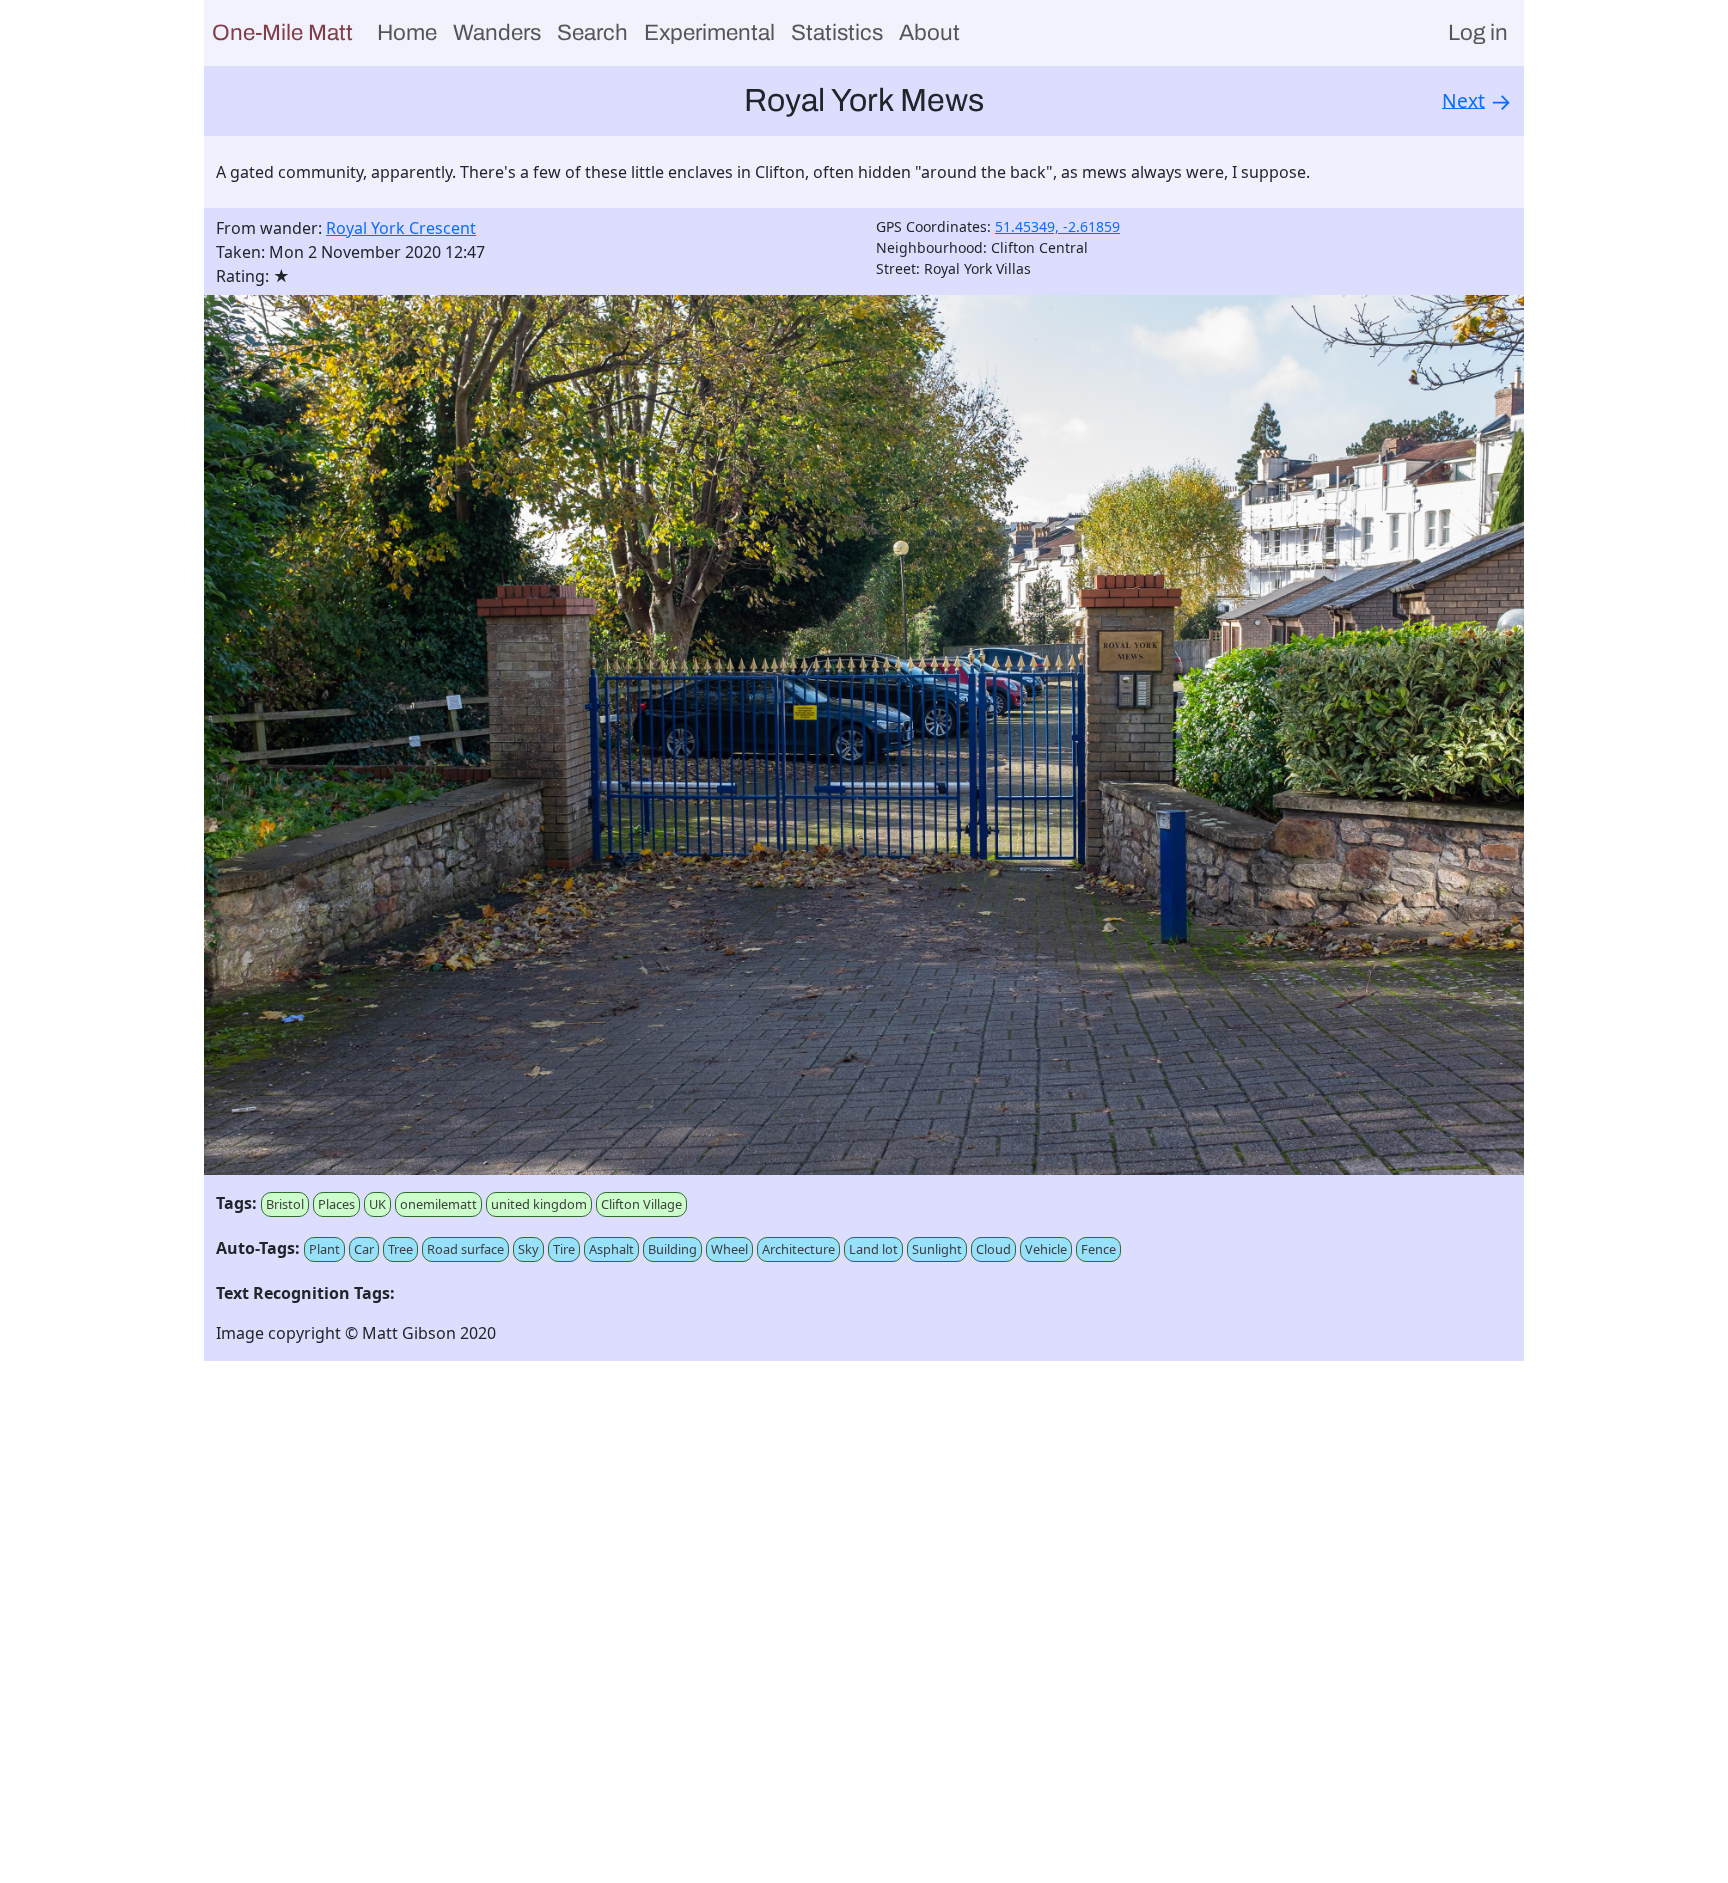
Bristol (285, 1204)
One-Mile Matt (282, 32)
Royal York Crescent (401, 228)
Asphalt (611, 1249)
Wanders (497, 32)
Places (336, 1204)
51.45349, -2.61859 (1057, 226)
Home (407, 32)
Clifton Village (641, 1204)
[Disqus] (864, 1627)
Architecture (798, 1249)
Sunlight (937, 1249)
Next (1463, 99)
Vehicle (1046, 1249)
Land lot (873, 1249)
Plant (324, 1249)
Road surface (465, 1249)
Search (592, 32)
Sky (528, 1249)
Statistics (837, 32)
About (929, 32)
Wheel (729, 1249)
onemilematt (438, 1204)
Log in (1478, 32)
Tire (564, 1249)
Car (364, 1249)
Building (672, 1249)
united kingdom (539, 1204)
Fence (1098, 1249)
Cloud (993, 1249)
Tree (400, 1249)
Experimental (709, 32)
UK (377, 1204)
